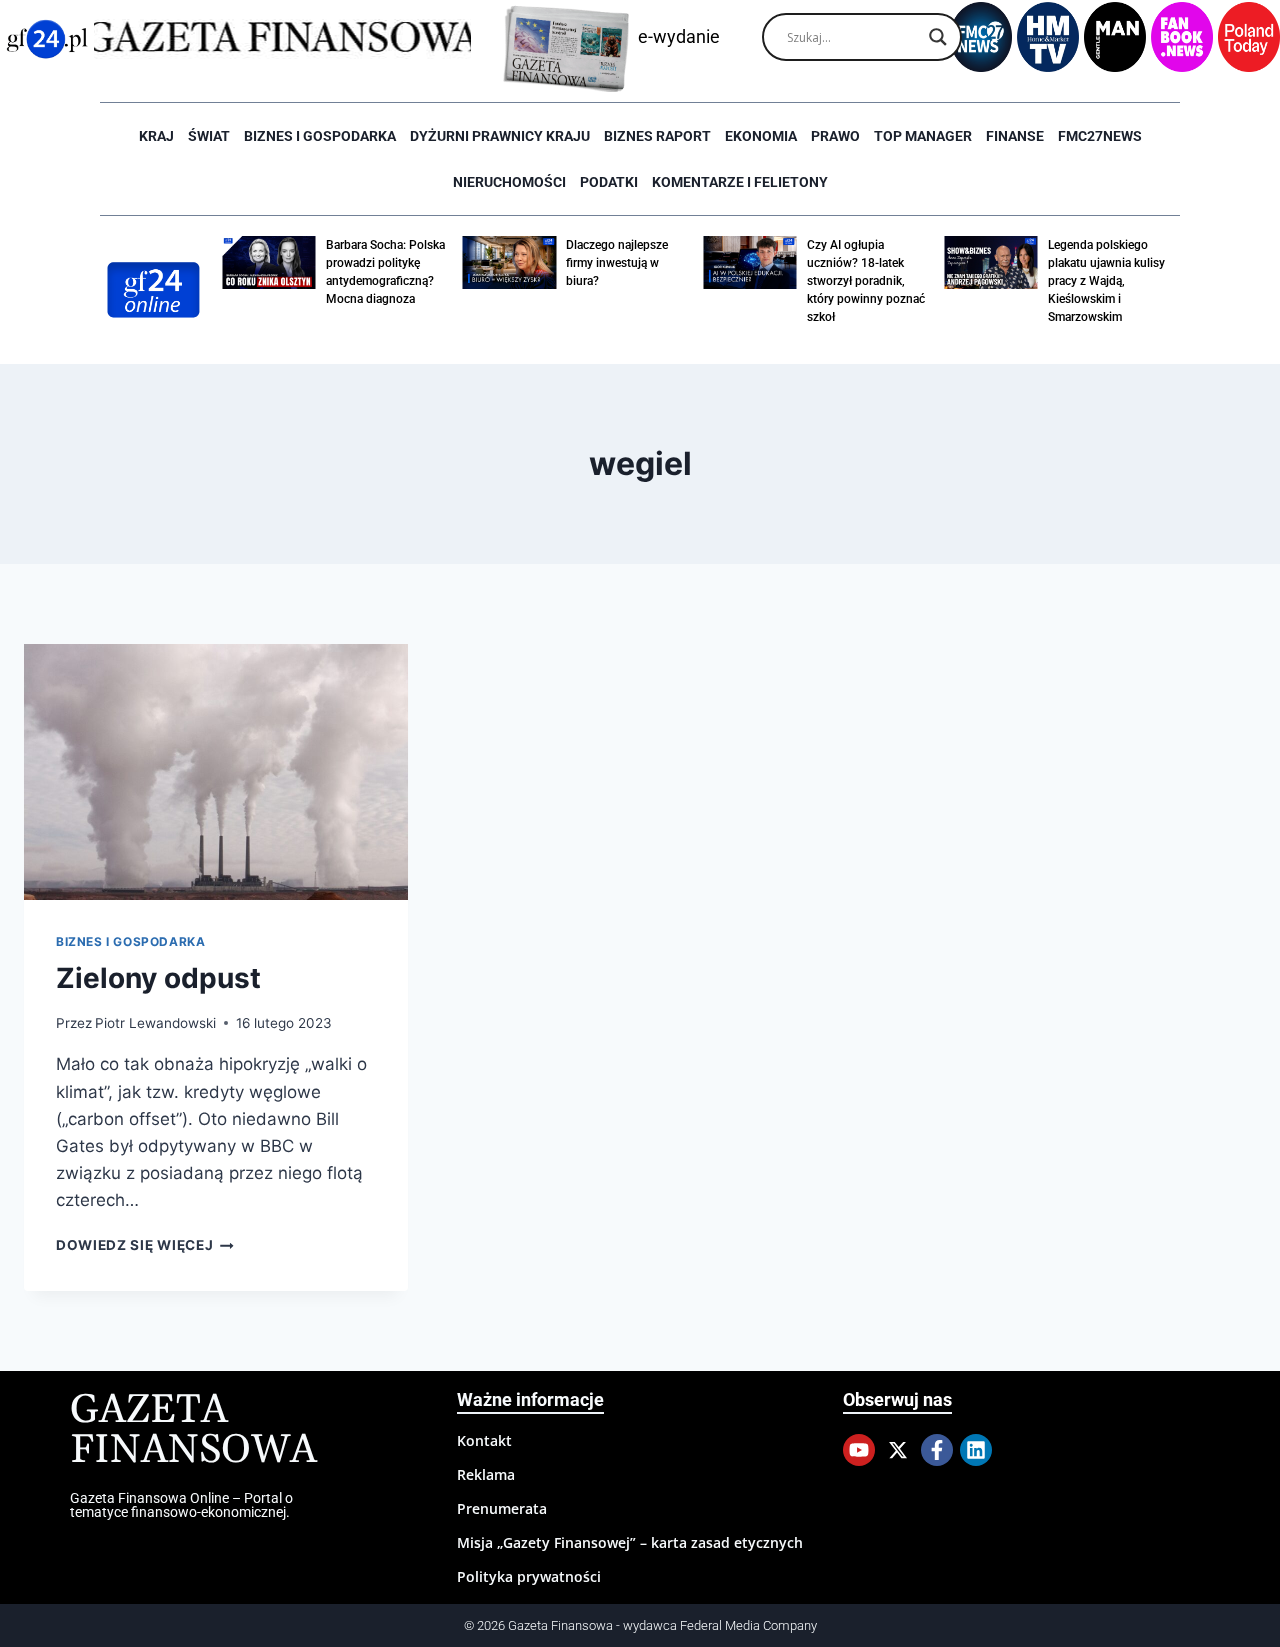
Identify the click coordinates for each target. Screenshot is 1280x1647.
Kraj (156, 136)
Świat (209, 136)
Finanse (1015, 136)
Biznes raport (657, 136)
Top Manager (923, 136)
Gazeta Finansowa (193, 1430)
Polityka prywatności (529, 1576)
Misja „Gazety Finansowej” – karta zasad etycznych (630, 1542)
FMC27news (1100, 136)
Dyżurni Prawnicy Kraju (500, 136)
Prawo (835, 136)
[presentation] (216, 772)
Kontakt (484, 1440)
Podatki (609, 182)
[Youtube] (859, 1450)
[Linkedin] (976, 1450)
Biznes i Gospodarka (320, 136)
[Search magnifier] (938, 37)
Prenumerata (502, 1508)
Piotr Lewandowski (155, 1023)
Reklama (486, 1474)
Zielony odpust (158, 978)
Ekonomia (761, 136)
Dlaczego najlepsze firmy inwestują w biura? (617, 263)
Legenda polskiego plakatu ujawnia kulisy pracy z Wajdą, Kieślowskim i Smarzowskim (1106, 281)
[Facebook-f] (937, 1450)
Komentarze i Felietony (740, 182)
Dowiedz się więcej (145, 1245)
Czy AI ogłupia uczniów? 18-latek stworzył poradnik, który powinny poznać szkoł (866, 281)
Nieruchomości (509, 182)
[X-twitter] (898, 1450)
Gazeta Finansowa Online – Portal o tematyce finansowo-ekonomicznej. (181, 1505)
